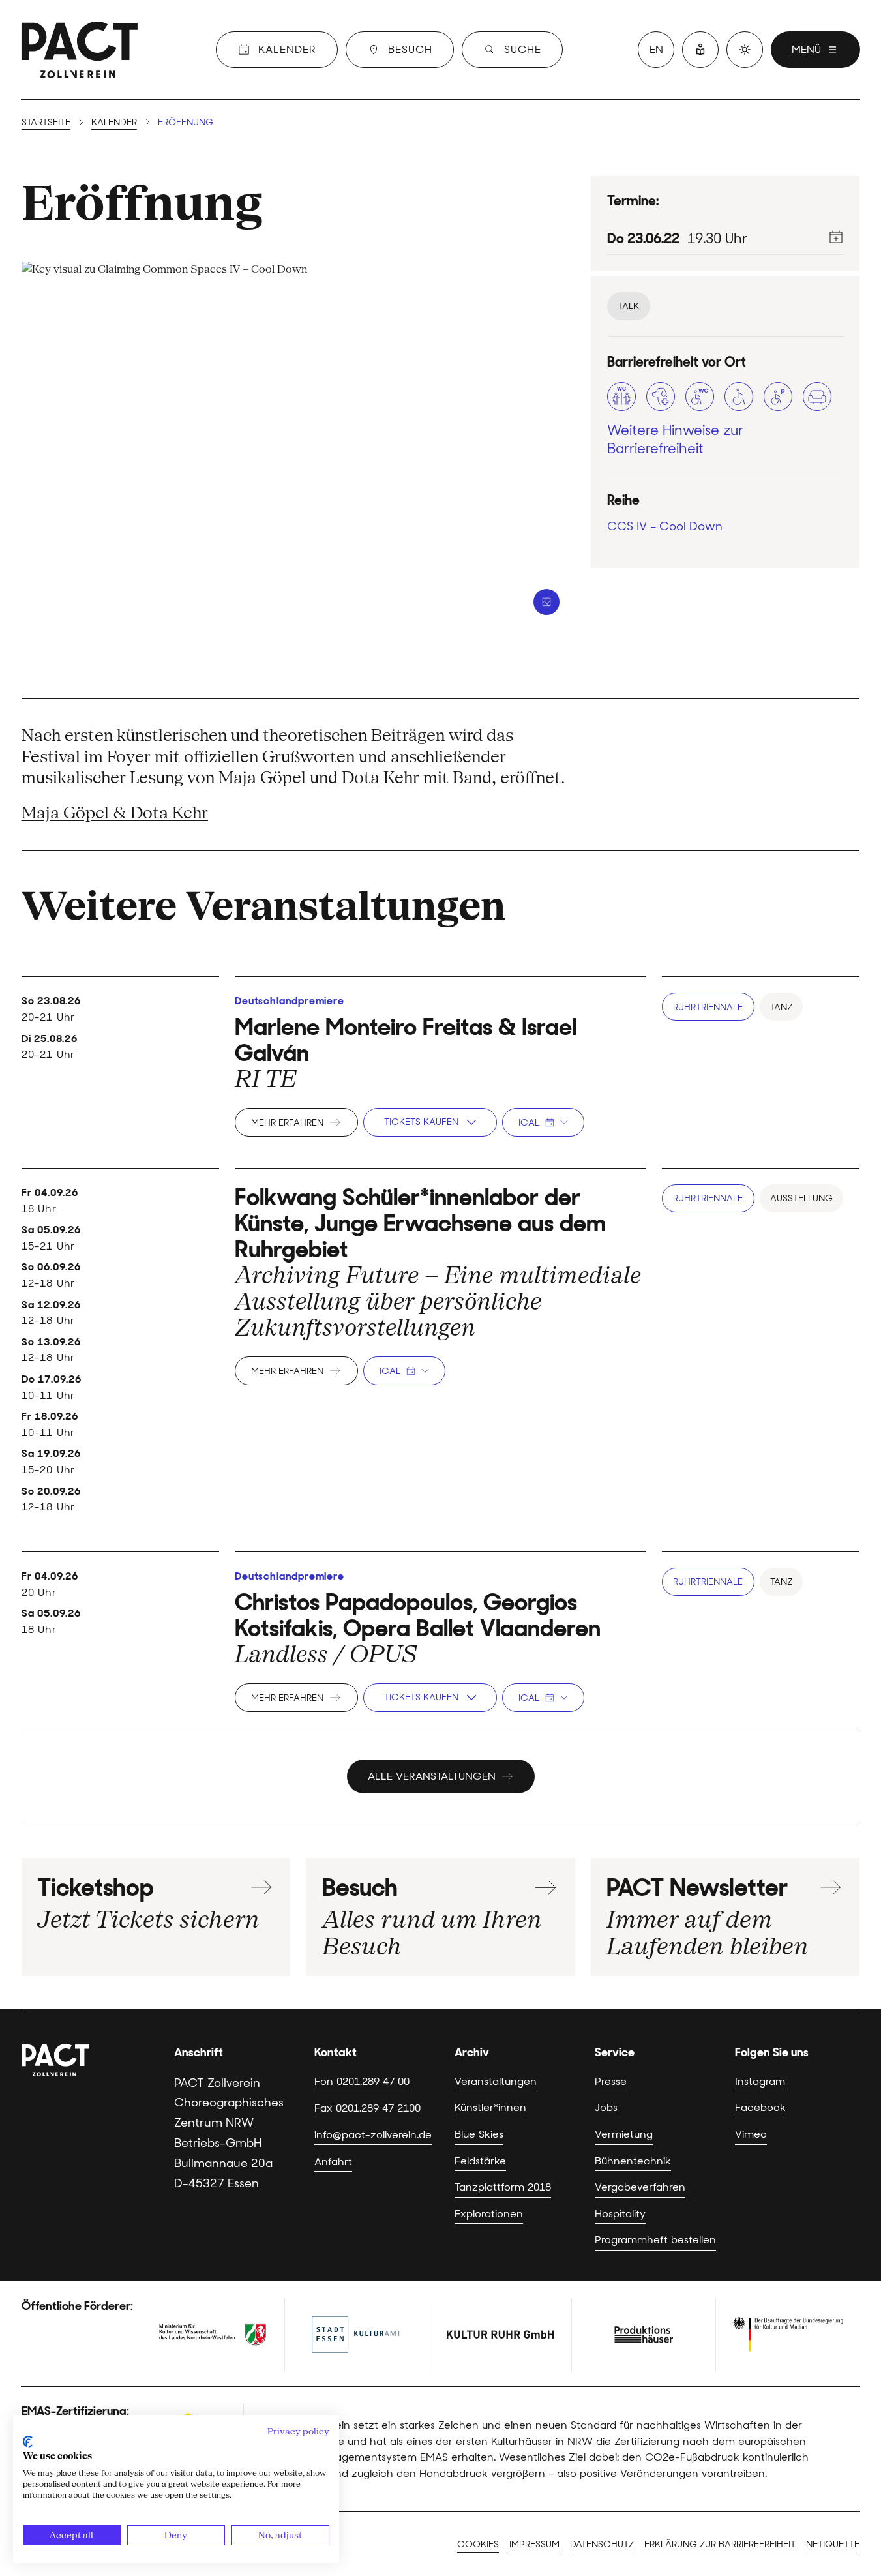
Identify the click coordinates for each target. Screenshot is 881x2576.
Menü (806, 49)
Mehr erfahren (287, 1122)
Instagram (760, 2081)
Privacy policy (298, 2431)
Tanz (781, 1007)
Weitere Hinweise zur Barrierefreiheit (675, 440)
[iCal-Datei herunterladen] (836, 237)
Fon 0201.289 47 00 (362, 2081)
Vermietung (624, 2134)
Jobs (606, 2107)
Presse (611, 2081)
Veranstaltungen (496, 2081)
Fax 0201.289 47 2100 (367, 2108)
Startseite (46, 122)
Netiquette (833, 2544)
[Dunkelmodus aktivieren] (745, 50)
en (656, 49)
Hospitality (620, 2213)
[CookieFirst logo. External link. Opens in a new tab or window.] (28, 2442)
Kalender (114, 122)
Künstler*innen (490, 2107)
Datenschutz (602, 2544)
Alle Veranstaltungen (432, 1776)
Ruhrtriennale (708, 1007)
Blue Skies (479, 2134)
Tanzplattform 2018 (503, 2187)
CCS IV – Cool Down (665, 526)
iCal (529, 1122)
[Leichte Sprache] (700, 50)
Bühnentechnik (633, 2161)
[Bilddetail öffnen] (546, 602)
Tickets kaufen (421, 1122)
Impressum (534, 2544)
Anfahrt (333, 2161)
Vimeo (751, 2134)
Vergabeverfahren (640, 2187)
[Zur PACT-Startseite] (80, 50)
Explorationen (489, 2213)
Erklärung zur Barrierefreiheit (720, 2544)
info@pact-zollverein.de (373, 2134)
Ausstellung (801, 1198)
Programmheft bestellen (655, 2239)
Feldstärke (480, 2161)
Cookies (478, 2544)
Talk (629, 306)
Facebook (760, 2107)
